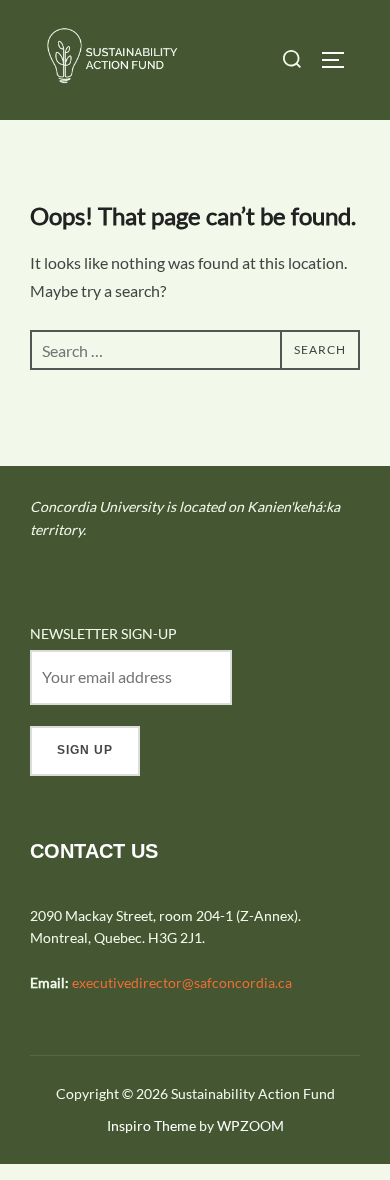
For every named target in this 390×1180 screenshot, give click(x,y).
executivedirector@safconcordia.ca (182, 982)
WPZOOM (250, 1125)
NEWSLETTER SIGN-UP (103, 633)
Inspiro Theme (151, 1125)
